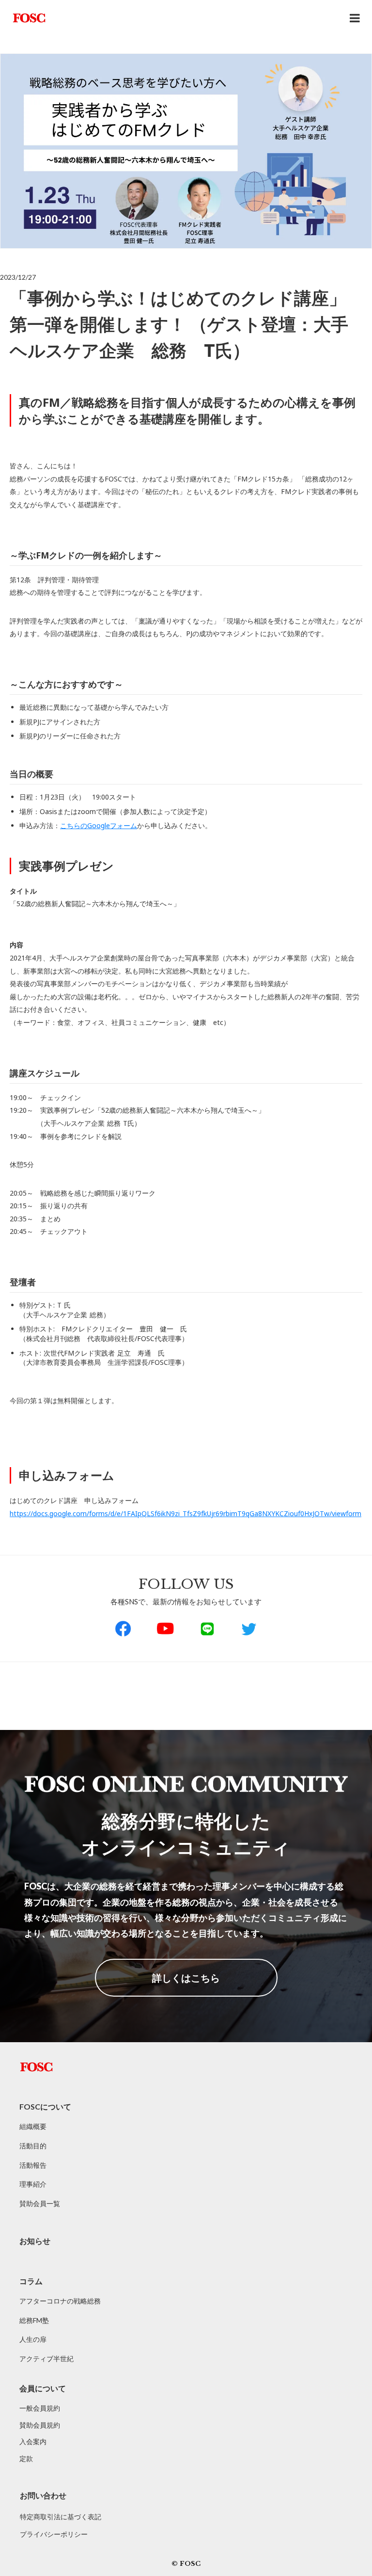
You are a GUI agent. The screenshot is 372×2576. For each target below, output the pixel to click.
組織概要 (33, 2126)
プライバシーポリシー (54, 2534)
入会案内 (33, 2441)
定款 (26, 2458)
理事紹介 (33, 2184)
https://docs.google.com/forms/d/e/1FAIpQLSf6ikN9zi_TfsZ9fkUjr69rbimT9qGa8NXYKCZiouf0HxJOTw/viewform (186, 1513)
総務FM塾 (34, 2320)
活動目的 (33, 2146)
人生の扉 (33, 2339)
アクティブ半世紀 (46, 2359)
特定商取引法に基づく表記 (61, 2517)
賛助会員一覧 (40, 2203)
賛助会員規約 (40, 2425)
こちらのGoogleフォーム (99, 825)
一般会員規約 (40, 2408)
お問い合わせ (43, 2495)
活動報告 (33, 2165)
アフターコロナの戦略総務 (60, 2301)
